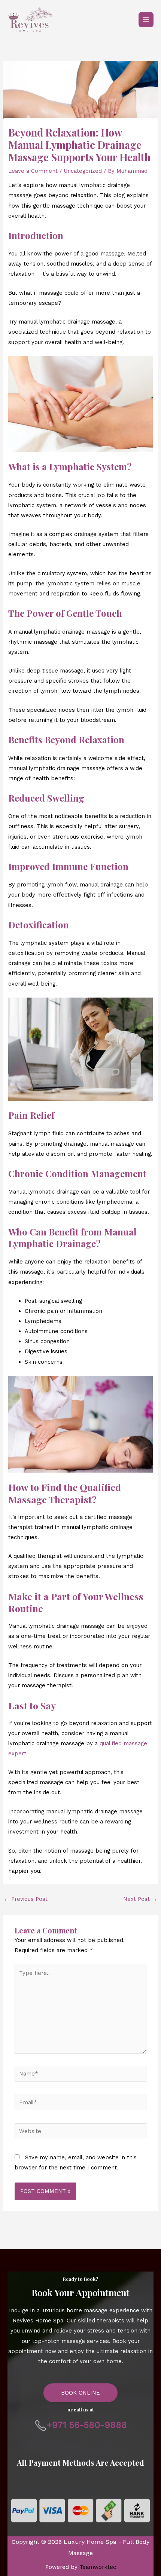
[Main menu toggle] (146, 19)
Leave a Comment (33, 171)
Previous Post (26, 1899)
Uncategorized (83, 171)
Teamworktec (98, 2567)
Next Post (140, 1899)
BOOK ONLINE (80, 2393)
